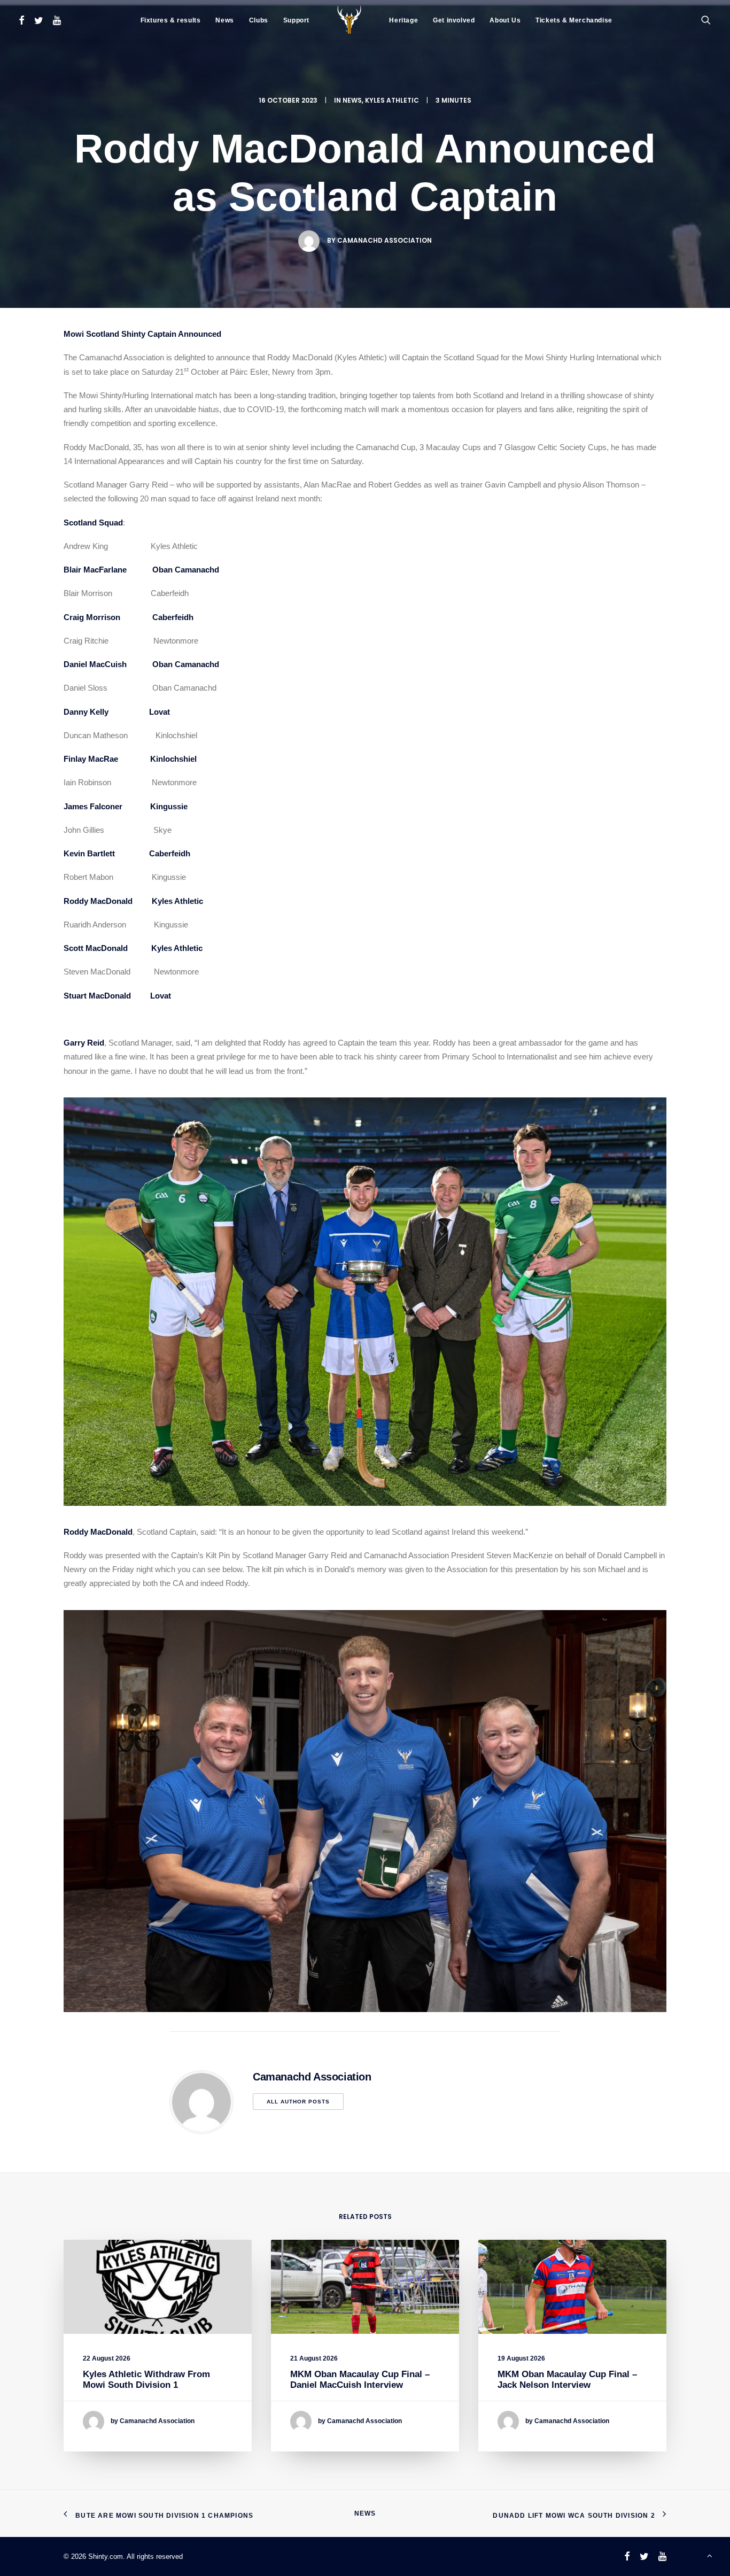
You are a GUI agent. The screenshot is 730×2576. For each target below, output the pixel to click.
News (224, 20)
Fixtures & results (171, 20)
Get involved (454, 20)
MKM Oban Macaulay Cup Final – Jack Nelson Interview (567, 2380)
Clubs (259, 20)
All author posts (298, 2102)
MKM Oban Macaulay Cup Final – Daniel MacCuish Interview (360, 2380)
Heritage (403, 20)
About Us (505, 20)
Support (296, 20)
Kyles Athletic (392, 100)
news (352, 100)
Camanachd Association (385, 240)
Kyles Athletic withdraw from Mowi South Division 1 (146, 2380)
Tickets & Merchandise (574, 20)
